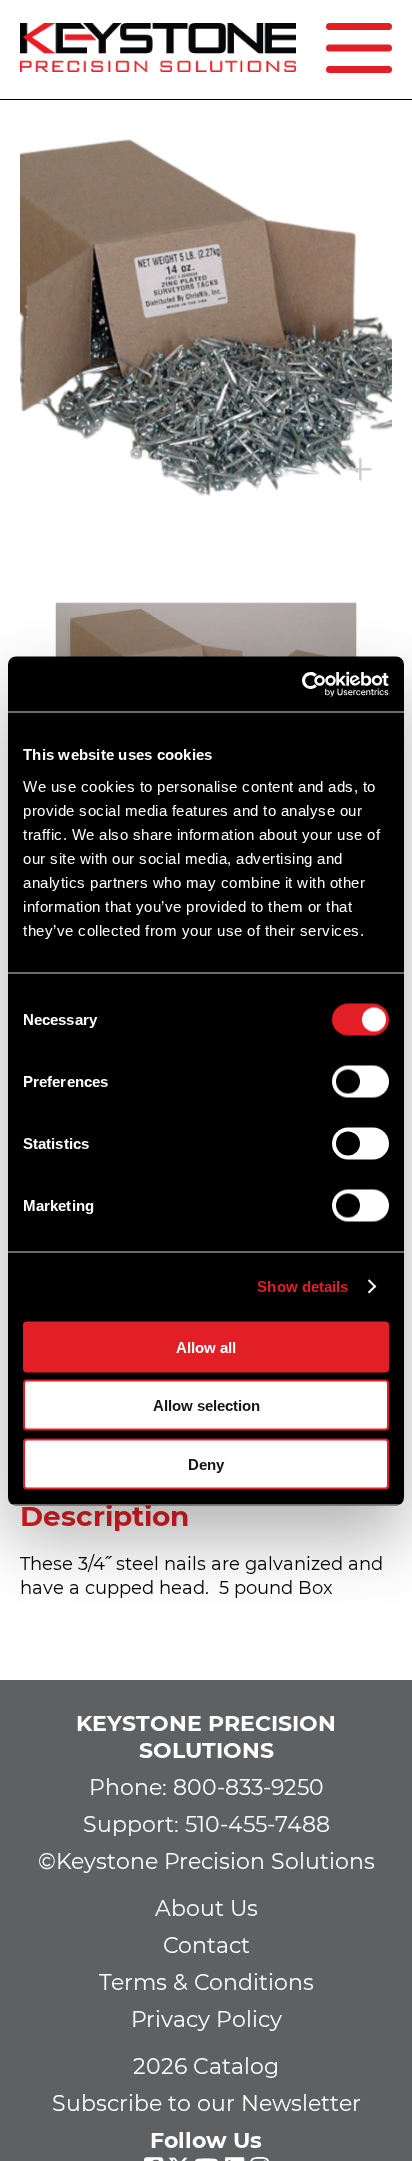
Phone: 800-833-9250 (206, 1787)
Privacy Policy (206, 2019)
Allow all (206, 1346)
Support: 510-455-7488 (206, 1824)
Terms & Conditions (206, 1982)
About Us (206, 1908)
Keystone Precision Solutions (206, 1737)
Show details (302, 1286)
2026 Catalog (206, 2066)
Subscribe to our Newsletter (206, 2103)
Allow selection (206, 1405)
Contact (206, 1945)
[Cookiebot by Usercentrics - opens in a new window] (301, 684)
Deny (206, 1463)
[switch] (360, 1081)
